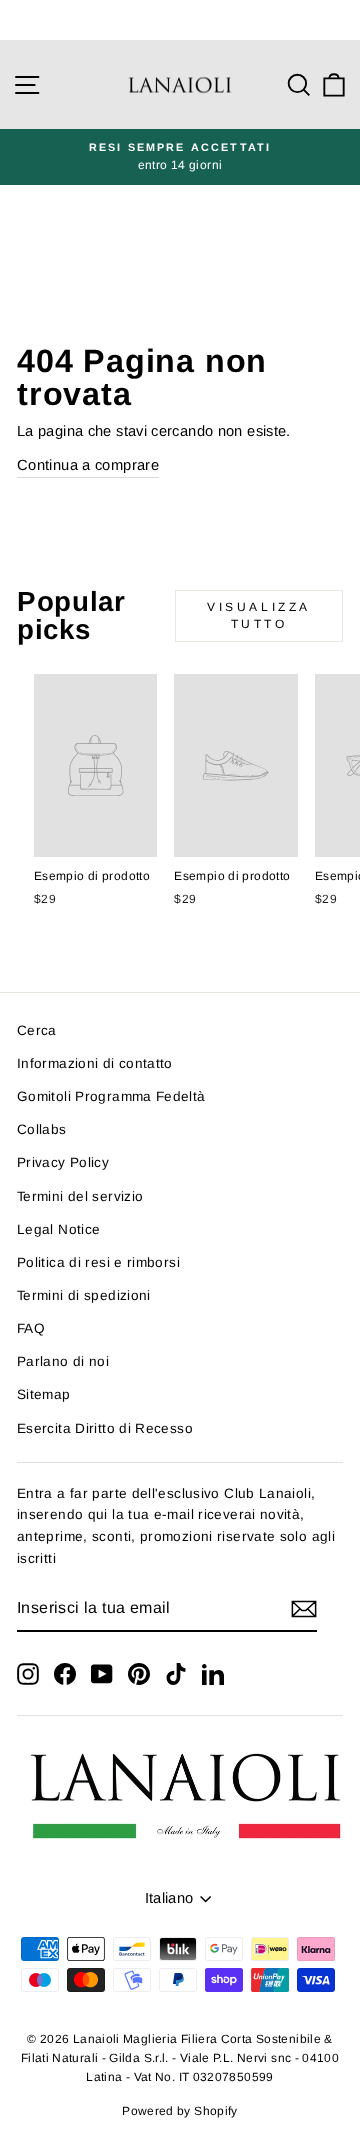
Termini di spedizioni (84, 1295)
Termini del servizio (80, 1196)
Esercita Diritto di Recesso (105, 1428)
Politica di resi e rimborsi (98, 1262)
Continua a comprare (88, 465)
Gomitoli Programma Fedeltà (111, 1096)
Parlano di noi (63, 1361)
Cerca (37, 1030)
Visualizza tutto (259, 615)
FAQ (31, 1328)
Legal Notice (58, 1229)
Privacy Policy (63, 1162)
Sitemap (44, 1394)
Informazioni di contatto (95, 1063)
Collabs (42, 1129)
